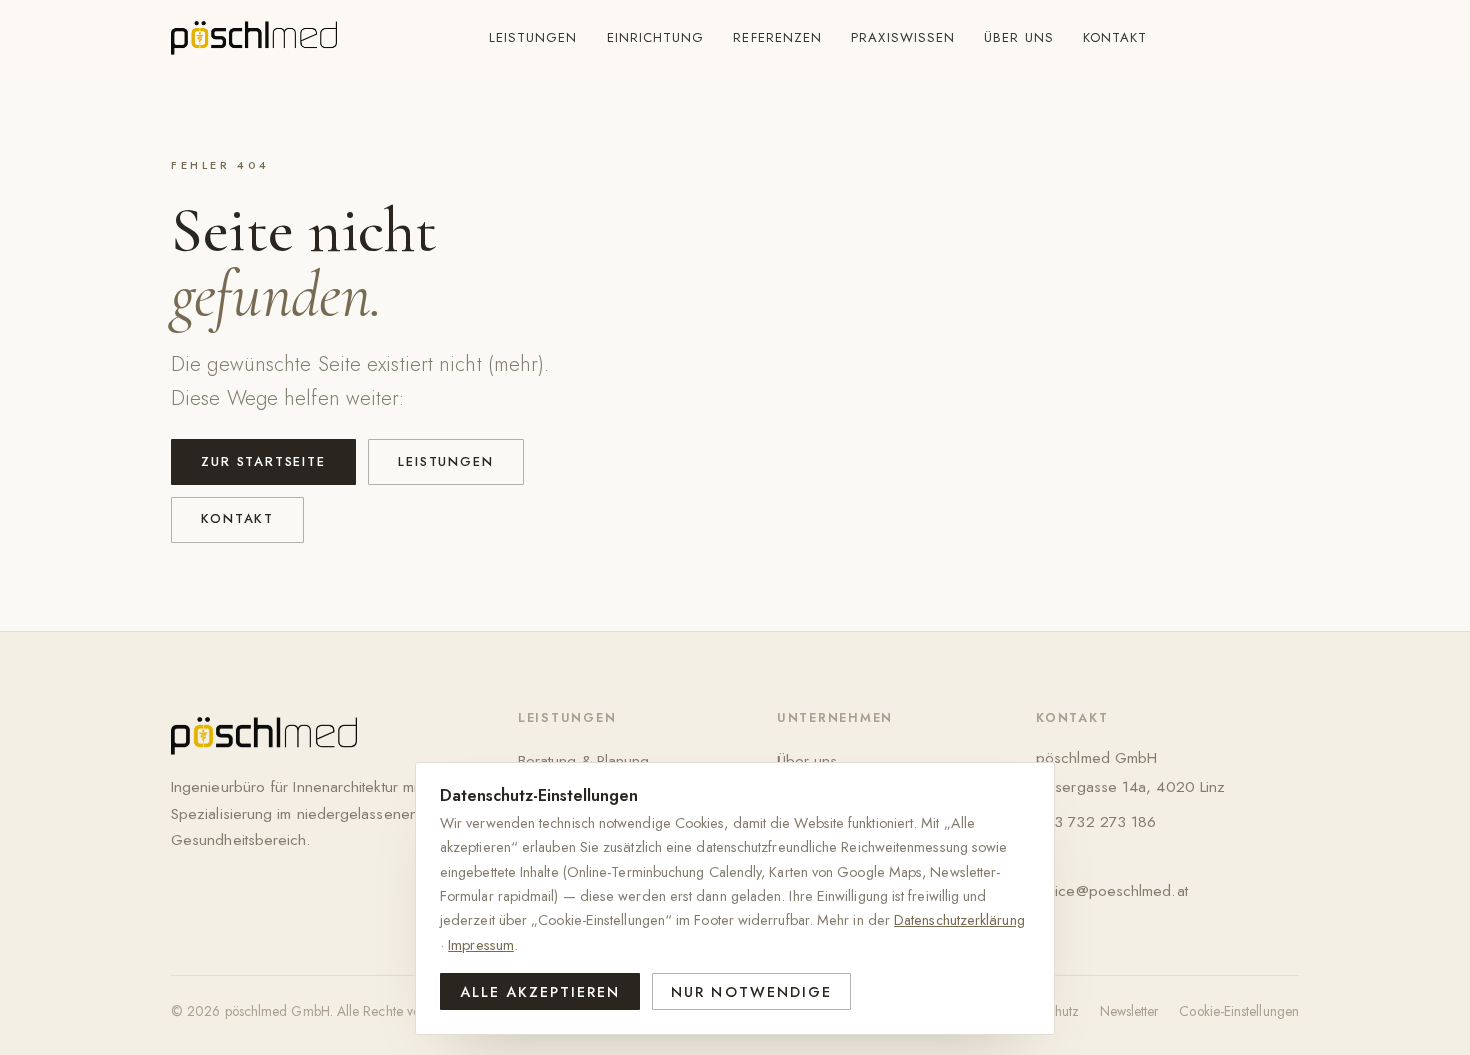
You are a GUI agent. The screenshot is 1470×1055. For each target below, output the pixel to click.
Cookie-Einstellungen (1239, 1011)
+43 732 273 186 (1096, 821)
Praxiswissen (903, 37)
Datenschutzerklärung (959, 920)
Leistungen (533, 37)
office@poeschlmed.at (1112, 890)
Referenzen (777, 37)
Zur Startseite (263, 461)
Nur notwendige (751, 992)
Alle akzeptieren (540, 992)
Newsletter (1130, 1011)
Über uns (1018, 37)
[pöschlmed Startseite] (254, 38)
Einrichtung (656, 37)
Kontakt (1115, 37)
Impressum (481, 945)
